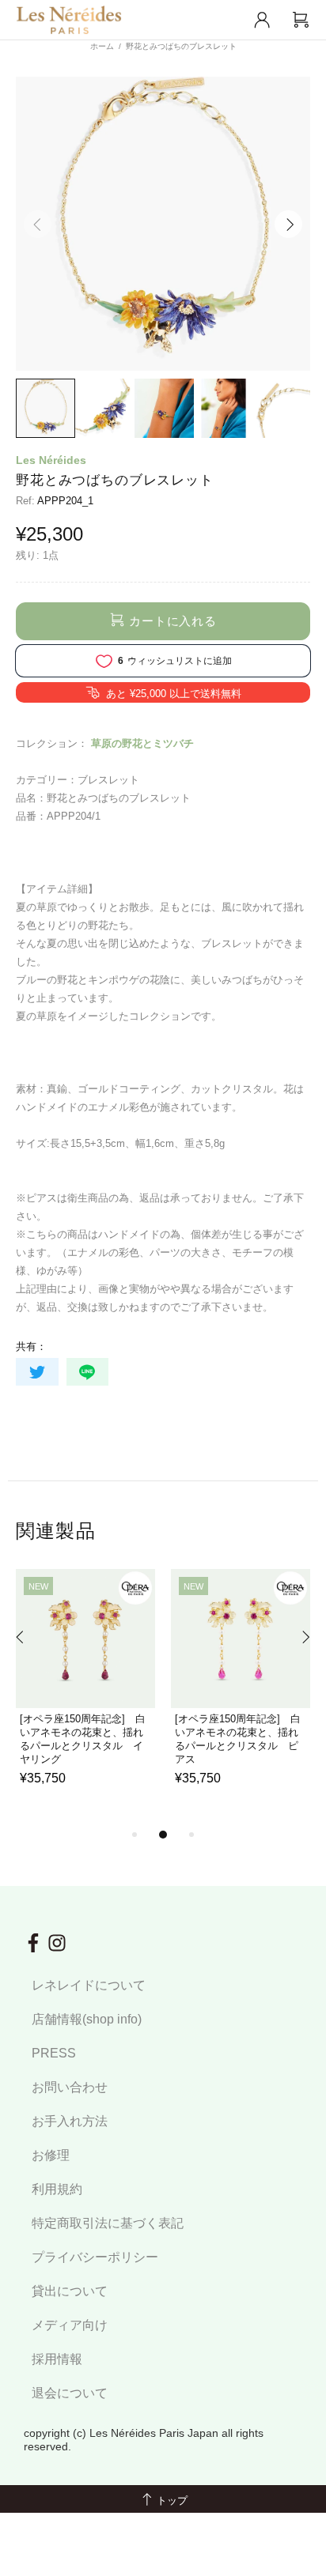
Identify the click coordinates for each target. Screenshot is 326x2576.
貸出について (70, 2291)
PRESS (54, 2053)
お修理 (51, 2155)
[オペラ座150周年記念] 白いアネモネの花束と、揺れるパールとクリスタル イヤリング (83, 1739)
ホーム (102, 46)
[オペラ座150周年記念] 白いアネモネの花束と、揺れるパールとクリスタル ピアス (238, 1739)
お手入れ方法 (70, 2121)
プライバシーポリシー (95, 2257)
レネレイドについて (89, 1985)
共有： (31, 1346)
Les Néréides (51, 460)
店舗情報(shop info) (87, 2019)
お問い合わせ (70, 2087)
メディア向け (70, 2325)
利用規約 (57, 2189)
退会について (70, 2393)
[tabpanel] (85, 1697)
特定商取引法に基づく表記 (108, 2223)
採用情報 (57, 2359)
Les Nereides (69, 20)
